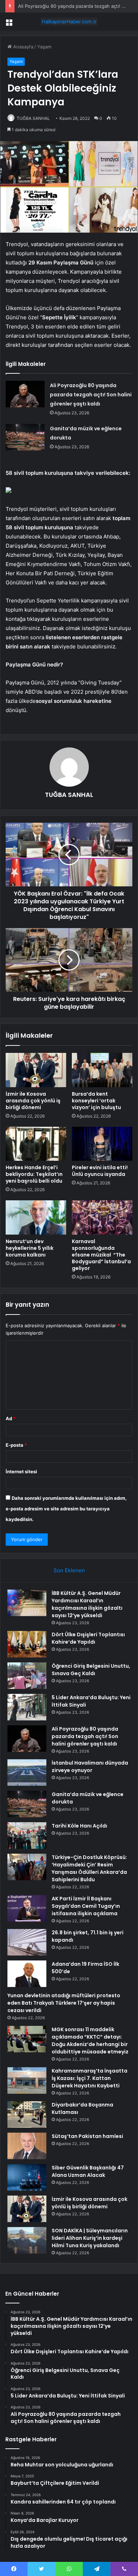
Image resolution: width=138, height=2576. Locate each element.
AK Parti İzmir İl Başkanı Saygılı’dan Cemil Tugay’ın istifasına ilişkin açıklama (86, 1906)
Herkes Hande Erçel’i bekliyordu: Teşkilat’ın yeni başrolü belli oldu (34, 1174)
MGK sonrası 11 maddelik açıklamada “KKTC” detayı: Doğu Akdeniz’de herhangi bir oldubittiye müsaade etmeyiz (90, 2041)
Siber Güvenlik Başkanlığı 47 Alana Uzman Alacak (88, 2171)
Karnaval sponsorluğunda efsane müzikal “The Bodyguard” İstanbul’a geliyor (101, 1255)
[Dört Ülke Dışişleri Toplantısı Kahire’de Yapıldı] (27, 1644)
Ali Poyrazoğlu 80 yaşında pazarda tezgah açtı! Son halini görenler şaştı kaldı (91, 395)
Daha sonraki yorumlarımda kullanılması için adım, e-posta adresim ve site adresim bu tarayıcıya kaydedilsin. (66, 1509)
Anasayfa (22, 47)
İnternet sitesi (21, 1471)
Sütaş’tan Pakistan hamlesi (87, 2136)
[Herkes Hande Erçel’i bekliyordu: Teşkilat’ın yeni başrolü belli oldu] (36, 1144)
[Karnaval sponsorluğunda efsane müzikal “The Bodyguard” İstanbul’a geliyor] (102, 1217)
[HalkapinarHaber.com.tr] (69, 22)
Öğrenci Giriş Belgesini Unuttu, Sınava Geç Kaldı (91, 1670)
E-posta (16, 1445)
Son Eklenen (69, 1570)
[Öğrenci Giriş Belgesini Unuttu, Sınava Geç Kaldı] (27, 1676)
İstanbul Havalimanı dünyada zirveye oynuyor (90, 1767)
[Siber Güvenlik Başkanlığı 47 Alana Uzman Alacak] (27, 2177)
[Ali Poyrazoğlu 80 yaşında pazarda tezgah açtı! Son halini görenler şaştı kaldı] (25, 394)
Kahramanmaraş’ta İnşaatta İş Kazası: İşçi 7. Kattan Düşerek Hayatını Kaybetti (90, 2078)
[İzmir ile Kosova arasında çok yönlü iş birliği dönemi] (36, 1070)
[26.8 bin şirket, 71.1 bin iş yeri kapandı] (27, 1942)
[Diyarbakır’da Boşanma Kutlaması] (27, 2114)
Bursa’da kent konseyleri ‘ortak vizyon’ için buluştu (96, 1101)
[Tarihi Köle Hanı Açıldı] (27, 1835)
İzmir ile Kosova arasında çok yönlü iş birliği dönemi (33, 1101)
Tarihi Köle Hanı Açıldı (79, 1826)
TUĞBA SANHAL (33, 118)
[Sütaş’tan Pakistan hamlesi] (27, 2146)
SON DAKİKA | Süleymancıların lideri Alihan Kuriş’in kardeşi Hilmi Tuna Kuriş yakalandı (90, 2238)
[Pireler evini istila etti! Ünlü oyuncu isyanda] (102, 1144)
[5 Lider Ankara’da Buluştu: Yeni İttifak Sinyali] (27, 1707)
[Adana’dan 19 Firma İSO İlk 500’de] (27, 1974)
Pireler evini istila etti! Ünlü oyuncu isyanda (100, 1171)
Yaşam (44, 47)
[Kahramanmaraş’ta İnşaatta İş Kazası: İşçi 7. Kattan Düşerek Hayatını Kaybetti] (27, 2080)
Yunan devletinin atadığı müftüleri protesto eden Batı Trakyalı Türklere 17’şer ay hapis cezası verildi (64, 2003)
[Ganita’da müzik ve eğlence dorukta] (25, 437)
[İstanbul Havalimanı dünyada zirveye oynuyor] (27, 1773)
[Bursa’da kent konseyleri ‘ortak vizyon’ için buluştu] (102, 1070)
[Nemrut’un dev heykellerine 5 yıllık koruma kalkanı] (36, 1217)
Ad (11, 1418)
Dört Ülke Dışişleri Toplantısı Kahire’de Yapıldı (88, 1638)
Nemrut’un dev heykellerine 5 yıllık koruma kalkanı (30, 1248)
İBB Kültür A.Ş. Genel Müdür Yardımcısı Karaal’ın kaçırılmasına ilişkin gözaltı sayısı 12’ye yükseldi (87, 1604)
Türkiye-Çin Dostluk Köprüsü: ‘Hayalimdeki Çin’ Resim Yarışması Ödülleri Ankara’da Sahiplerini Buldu (89, 1868)
